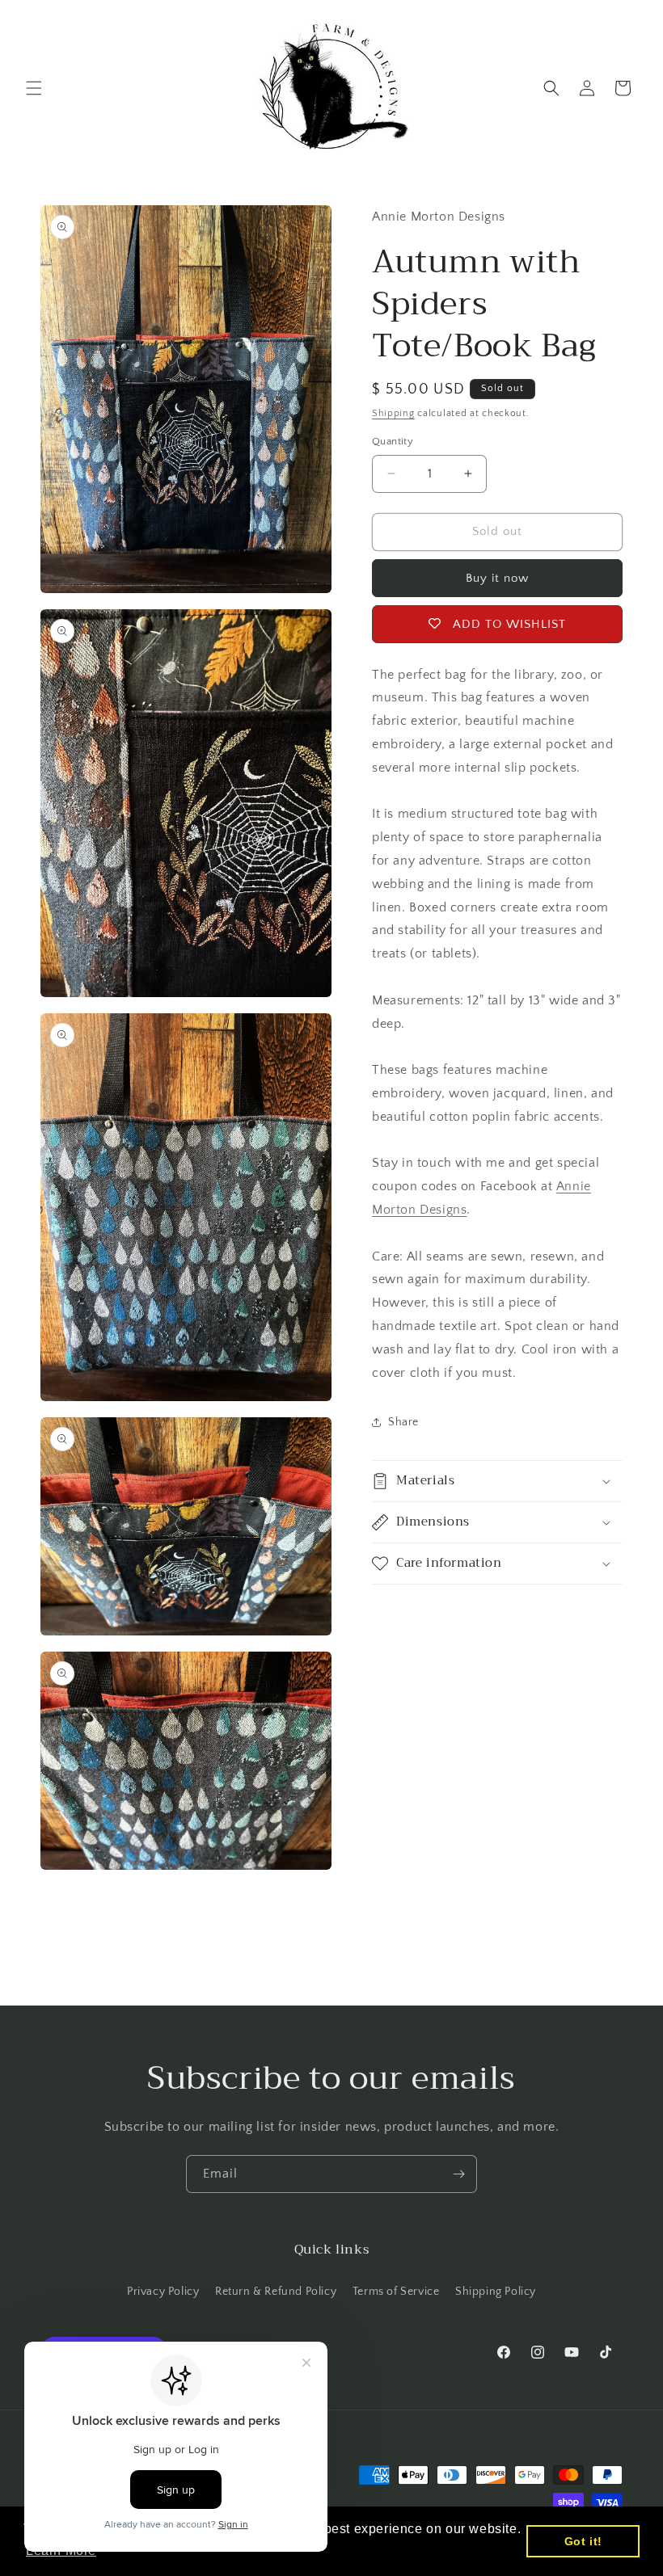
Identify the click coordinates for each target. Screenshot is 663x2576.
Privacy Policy (163, 2292)
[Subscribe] (458, 2174)
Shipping (393, 413)
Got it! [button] (583, 2541)
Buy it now (497, 578)
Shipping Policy (496, 2292)
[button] (34, 88)
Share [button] (403, 1422)
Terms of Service (396, 2292)
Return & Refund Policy (276, 2292)
